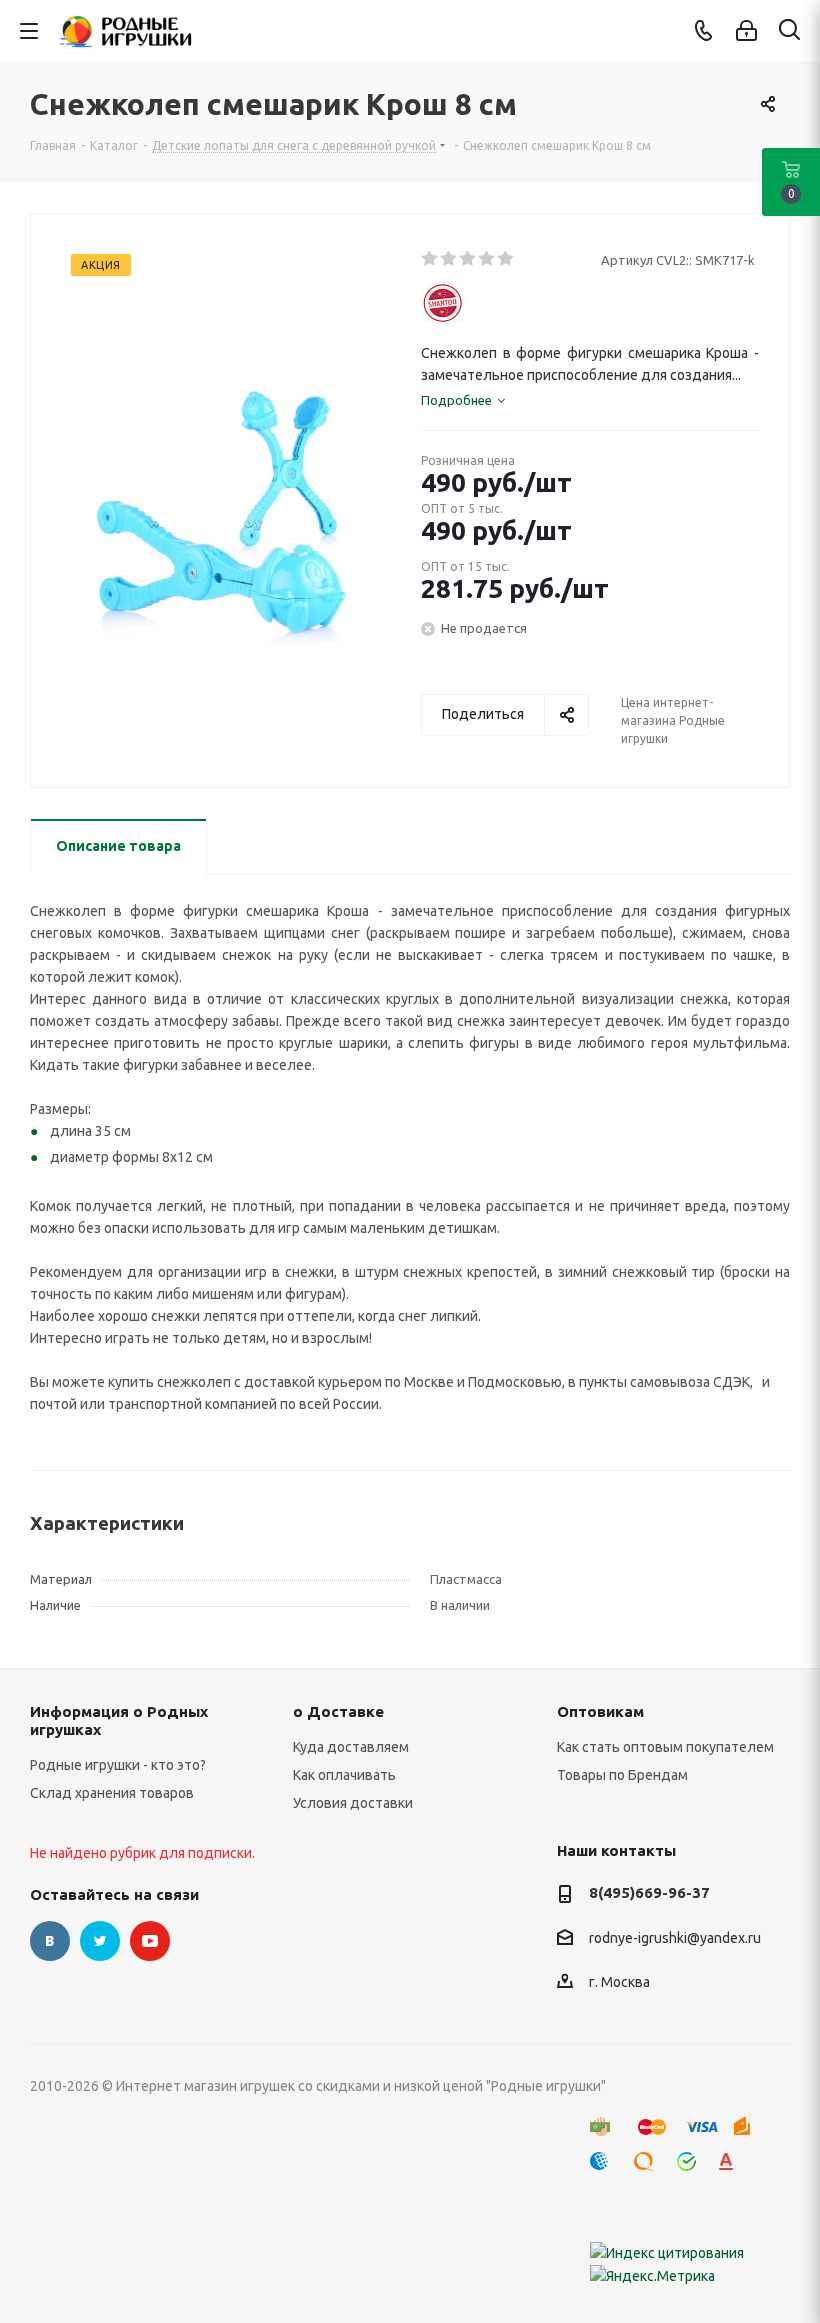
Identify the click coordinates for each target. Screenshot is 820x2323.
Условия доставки (353, 1803)
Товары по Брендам (622, 1775)
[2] (449, 259)
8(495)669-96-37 (649, 1892)
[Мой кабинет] (746, 31)
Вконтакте (50, 1941)
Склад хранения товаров (112, 1793)
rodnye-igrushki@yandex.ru (675, 1938)
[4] (487, 259)
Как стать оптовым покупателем (665, 1747)
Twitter (100, 1941)
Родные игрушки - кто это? (118, 1765)
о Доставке (338, 1711)
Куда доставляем (351, 1747)
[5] (506, 259)
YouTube (150, 1941)
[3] (468, 259)
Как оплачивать (344, 1775)
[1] (430, 259)
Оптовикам (600, 1711)
